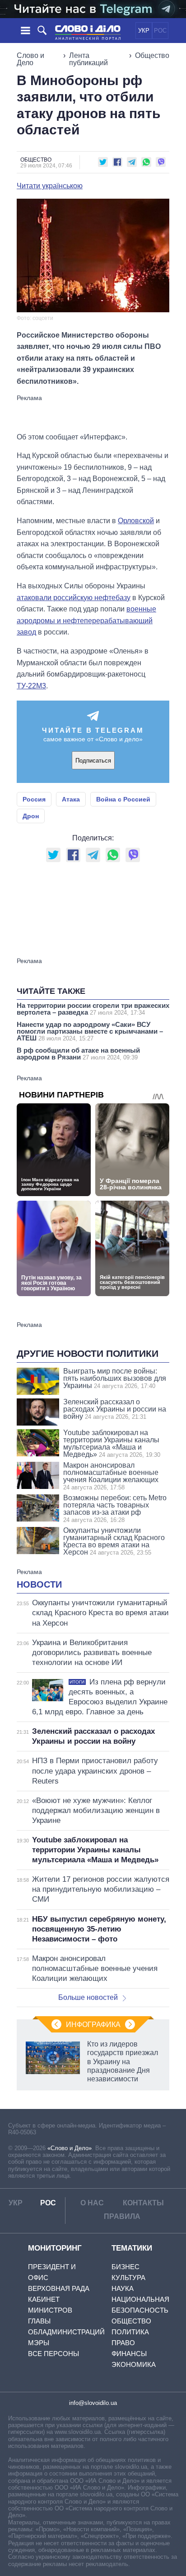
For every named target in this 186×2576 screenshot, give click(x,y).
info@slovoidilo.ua (93, 2403)
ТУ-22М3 (31, 686)
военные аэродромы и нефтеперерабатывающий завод (86, 620)
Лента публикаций (88, 59)
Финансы (129, 2354)
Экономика (134, 2364)
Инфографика (93, 2025)
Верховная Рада (59, 2288)
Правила (122, 2216)
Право (123, 2343)
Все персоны (53, 2354)
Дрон (31, 816)
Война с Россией (123, 799)
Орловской (136, 521)
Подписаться (93, 761)
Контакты (143, 2203)
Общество (152, 55)
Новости (39, 1584)
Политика (130, 2332)
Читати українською (50, 186)
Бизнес (126, 2267)
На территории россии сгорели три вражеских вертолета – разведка (93, 1009)
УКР (144, 31)
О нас (92, 2203)
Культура (128, 2278)
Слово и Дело (30, 59)
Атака (71, 799)
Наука (123, 2288)
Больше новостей (88, 1997)
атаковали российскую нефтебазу (74, 598)
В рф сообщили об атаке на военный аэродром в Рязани (78, 1054)
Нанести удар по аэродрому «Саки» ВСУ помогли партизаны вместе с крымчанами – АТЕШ (90, 1031)
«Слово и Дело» (70, 2148)
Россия (34, 799)
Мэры (39, 2343)
